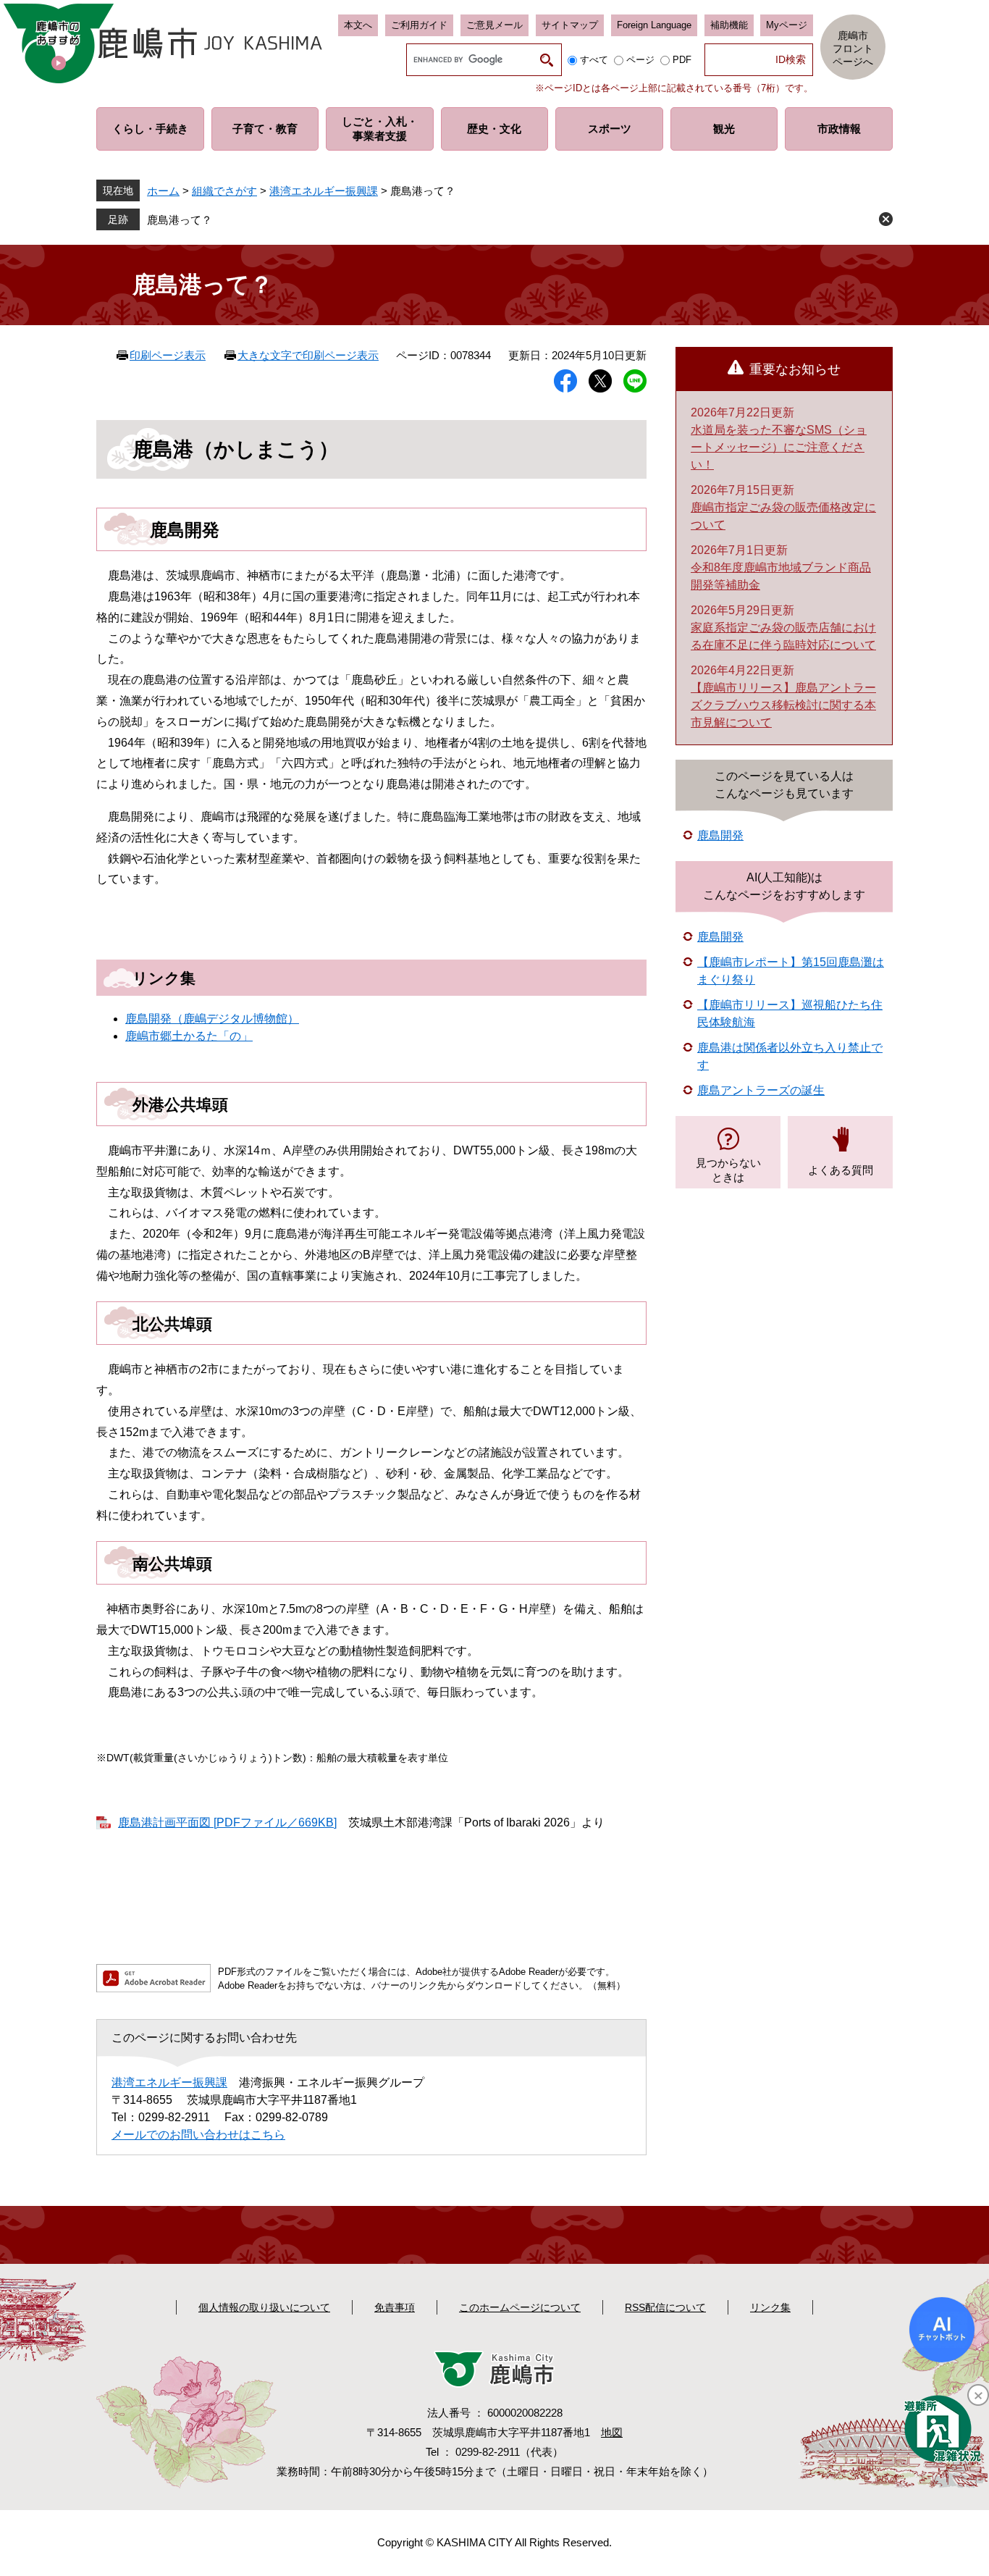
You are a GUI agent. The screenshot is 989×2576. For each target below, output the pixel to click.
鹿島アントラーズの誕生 (761, 1090)
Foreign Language (654, 25)
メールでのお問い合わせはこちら (198, 2135)
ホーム (163, 191)
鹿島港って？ (180, 220)
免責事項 (395, 2307)
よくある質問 (841, 1170)
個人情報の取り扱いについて (264, 2307)
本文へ (358, 25)
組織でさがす (224, 191)
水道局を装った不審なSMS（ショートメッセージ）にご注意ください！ (779, 447)
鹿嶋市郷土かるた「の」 (189, 1036)
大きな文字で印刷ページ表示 (308, 355)
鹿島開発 (720, 835)
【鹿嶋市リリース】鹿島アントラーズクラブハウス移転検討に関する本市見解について (783, 705)
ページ (640, 60)
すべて (594, 60)
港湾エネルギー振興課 (324, 191)
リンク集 (770, 2307)
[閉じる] (978, 2395)
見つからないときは (728, 1170)
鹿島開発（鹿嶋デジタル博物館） (212, 1019)
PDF (682, 60)
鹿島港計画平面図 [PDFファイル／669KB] (227, 1822)
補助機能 (729, 25)
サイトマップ (570, 25)
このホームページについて (520, 2307)
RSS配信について (665, 2307)
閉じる (886, 219)
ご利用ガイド (419, 25)
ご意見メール (494, 25)
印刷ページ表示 (168, 355)
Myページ (787, 25)
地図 (612, 2432)
